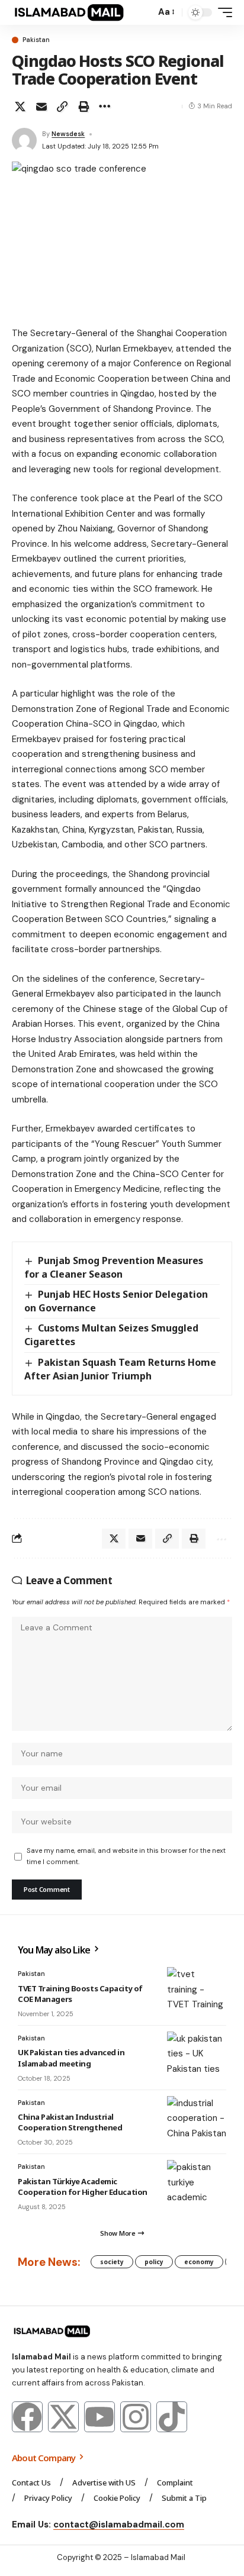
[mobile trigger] (222, 12)
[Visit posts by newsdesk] (24, 140)
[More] (104, 107)
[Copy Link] (62, 107)
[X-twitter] (63, 2417)
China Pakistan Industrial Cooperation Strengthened (70, 2122)
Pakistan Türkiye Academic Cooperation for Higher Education (83, 2187)
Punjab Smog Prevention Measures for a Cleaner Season (114, 1267)
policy (154, 2262)
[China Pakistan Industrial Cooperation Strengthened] (197, 2120)
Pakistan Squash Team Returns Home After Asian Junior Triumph (120, 1369)
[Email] (41, 107)
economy (199, 2262)
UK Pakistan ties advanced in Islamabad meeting (71, 2058)
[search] (144, 13)
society (112, 2262)
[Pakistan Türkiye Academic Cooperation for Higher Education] (197, 2184)
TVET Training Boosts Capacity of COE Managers (80, 1994)
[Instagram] (136, 2417)
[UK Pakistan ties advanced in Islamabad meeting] (197, 2055)
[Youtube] (99, 2417)
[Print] (84, 107)
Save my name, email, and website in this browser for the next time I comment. (126, 1856)
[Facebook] (27, 2417)
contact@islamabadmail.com (119, 2525)
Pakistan (36, 40)
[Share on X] (20, 107)
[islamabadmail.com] (69, 12)
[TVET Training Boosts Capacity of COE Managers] (197, 1991)
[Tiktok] (172, 2417)
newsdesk (68, 134)
